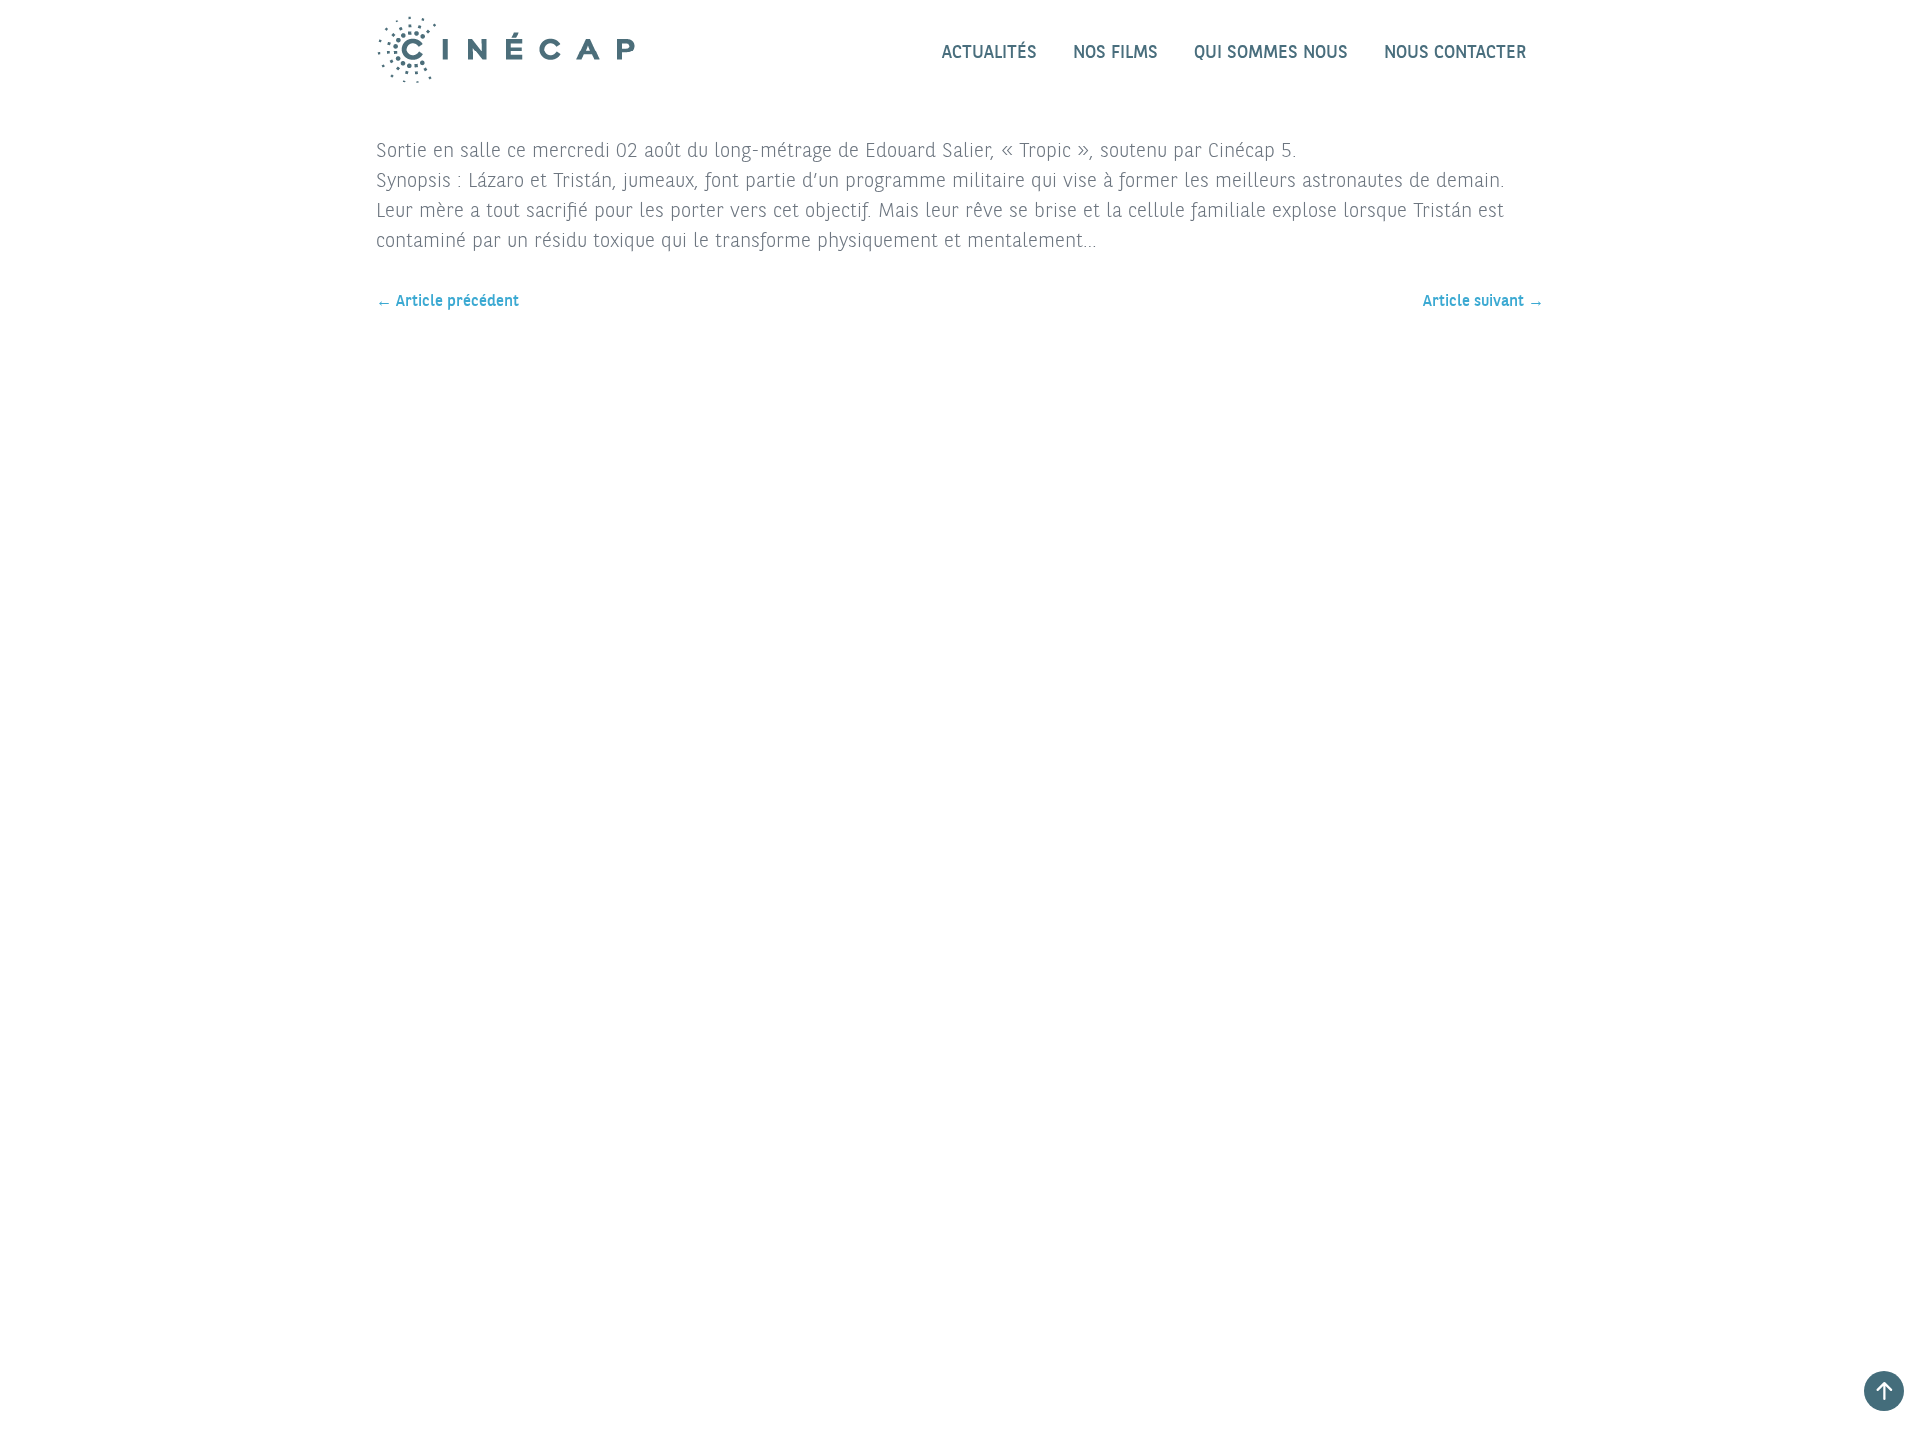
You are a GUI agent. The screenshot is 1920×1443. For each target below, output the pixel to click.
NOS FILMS (1115, 51)
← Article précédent (447, 300)
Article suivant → (1483, 300)
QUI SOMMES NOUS (1271, 51)
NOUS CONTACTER (1455, 51)
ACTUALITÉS (989, 51)
